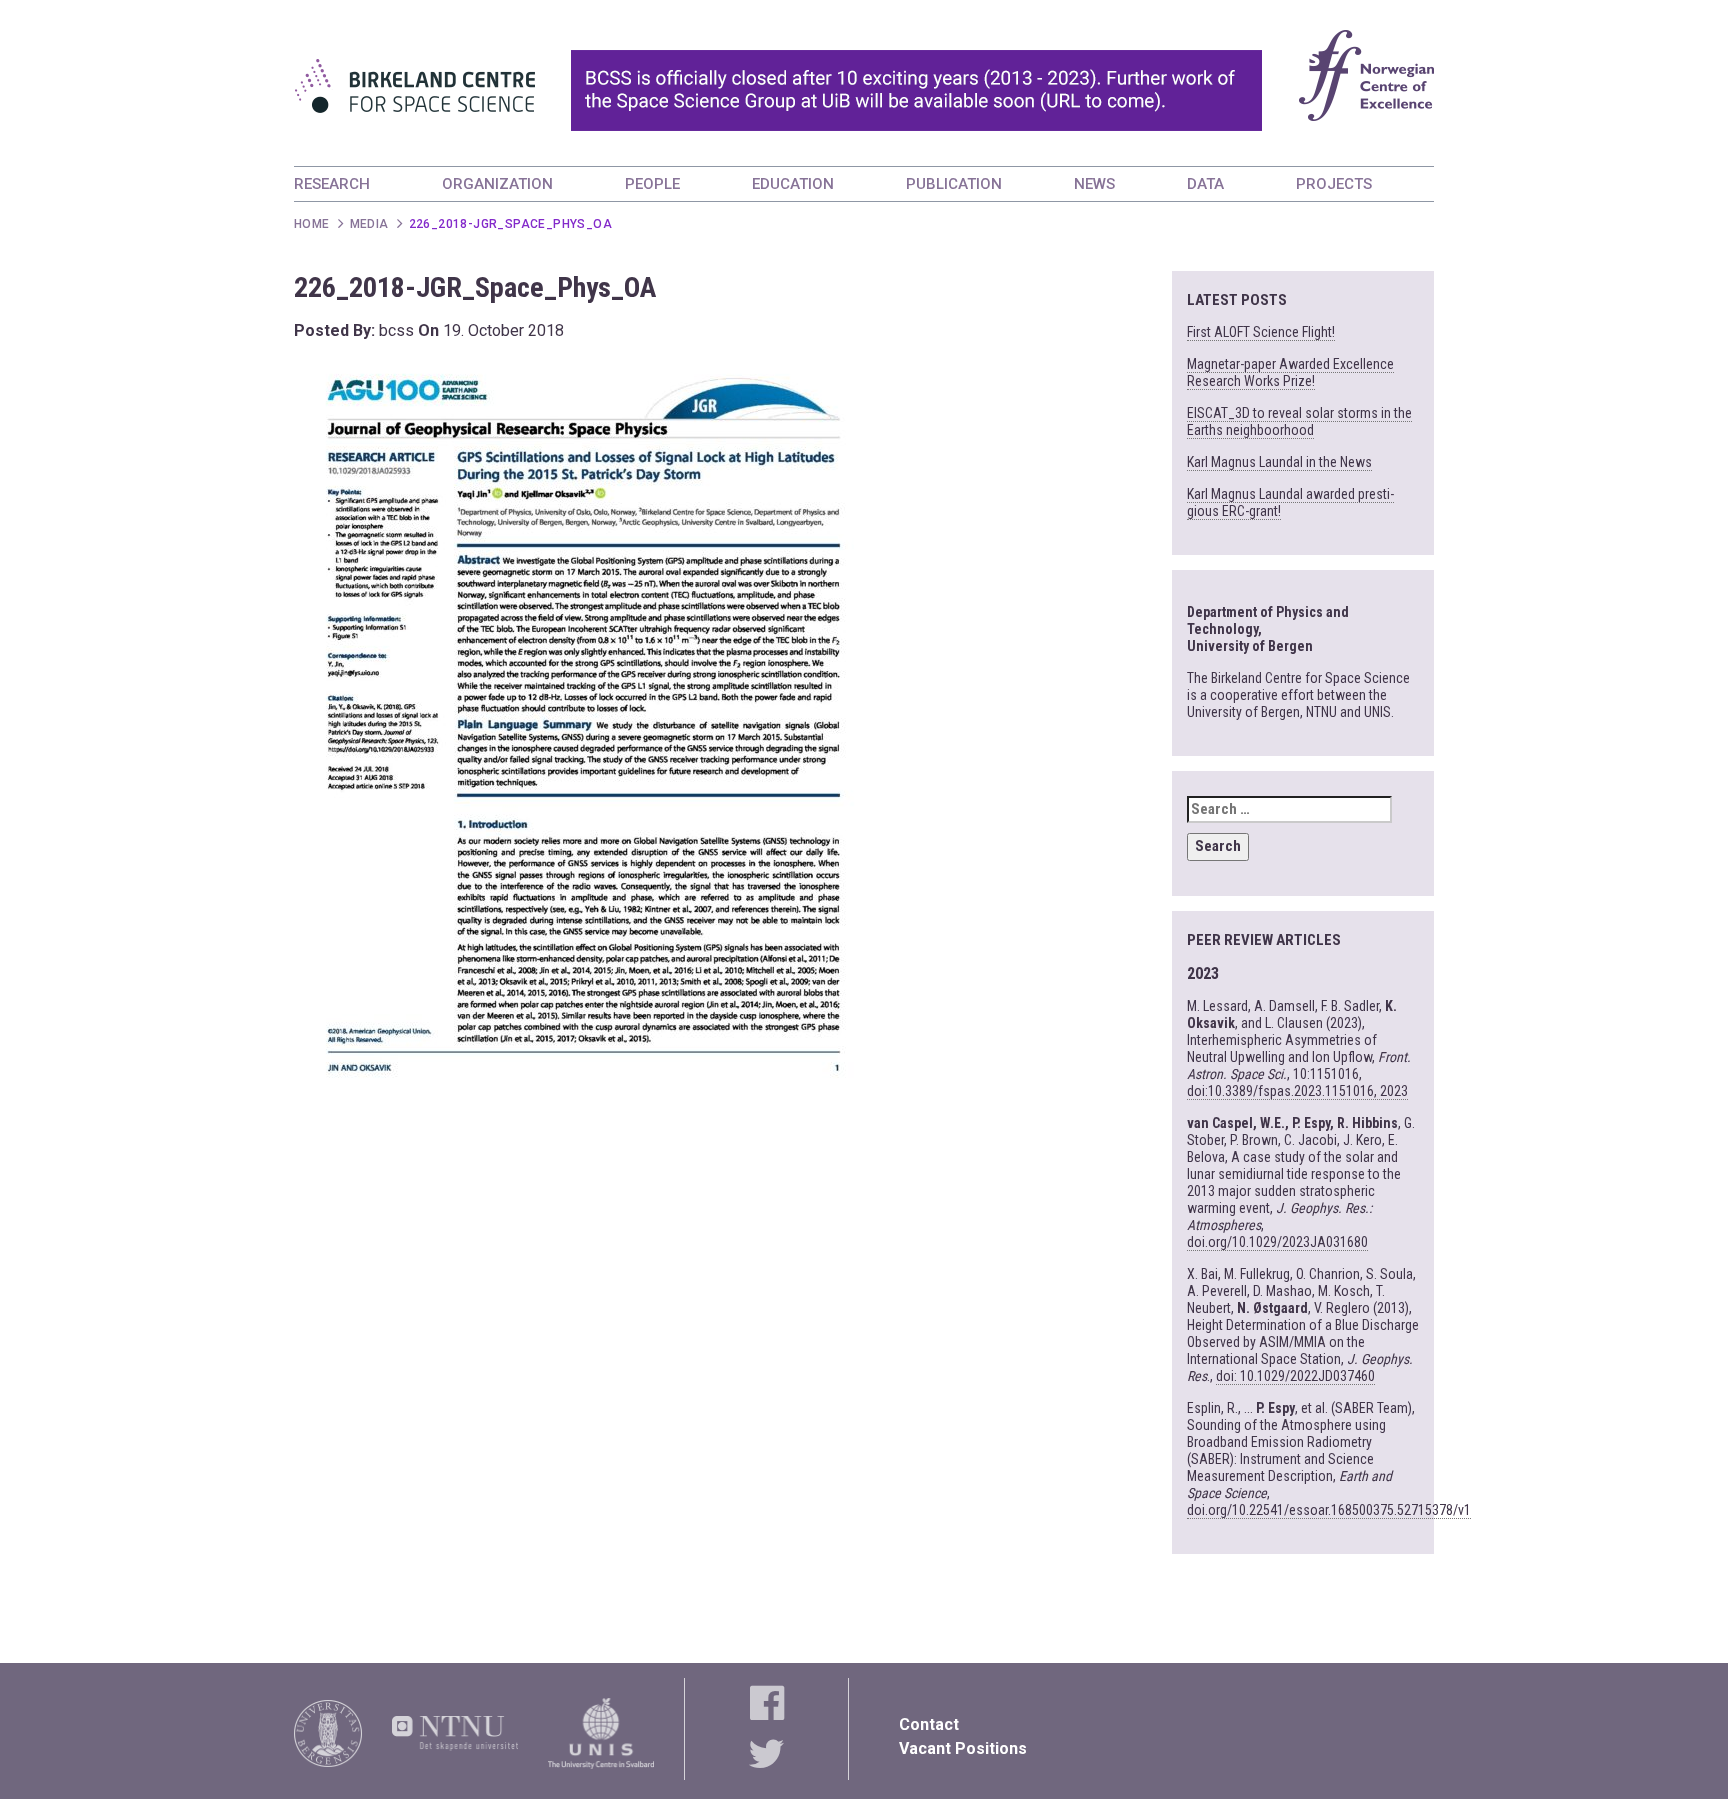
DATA (1205, 184)
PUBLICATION (954, 184)
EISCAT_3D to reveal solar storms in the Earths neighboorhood (1299, 421)
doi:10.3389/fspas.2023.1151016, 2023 (1297, 1091)
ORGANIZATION (497, 184)
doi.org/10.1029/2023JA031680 (1277, 1242)
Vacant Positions (963, 1748)
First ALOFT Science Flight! (1261, 332)
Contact (929, 1724)
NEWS (1094, 184)
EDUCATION (793, 184)
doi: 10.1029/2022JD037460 (1295, 1376)
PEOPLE (652, 184)
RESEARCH (332, 184)
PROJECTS (1334, 184)
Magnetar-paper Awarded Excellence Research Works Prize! (1290, 372)
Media (369, 224)
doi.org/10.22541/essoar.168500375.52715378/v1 (1329, 1510)
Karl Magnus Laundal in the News (1279, 462)
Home (312, 224)
